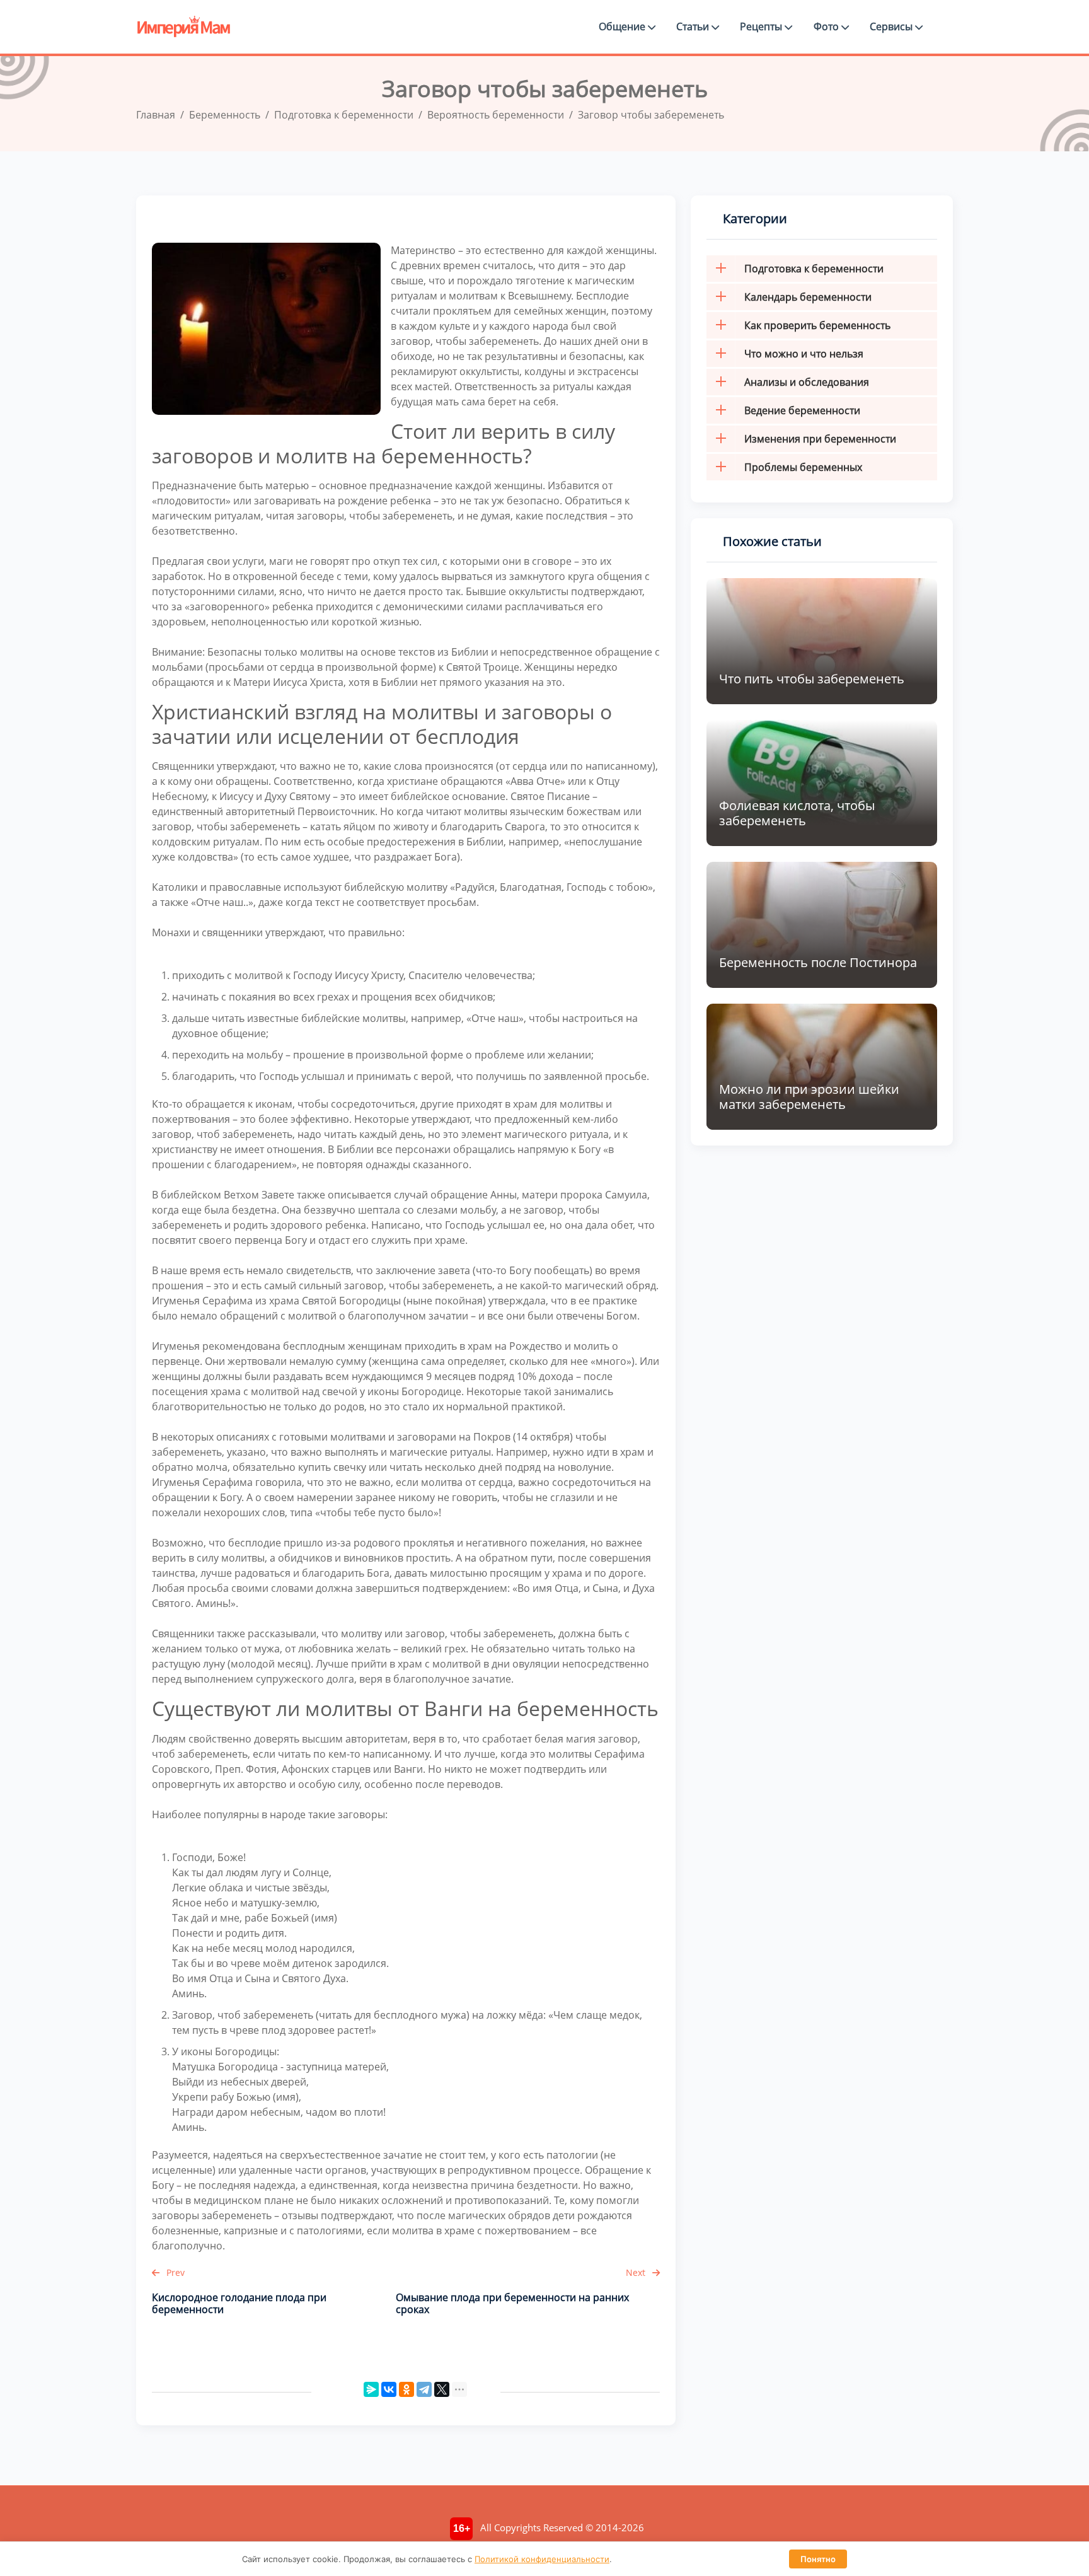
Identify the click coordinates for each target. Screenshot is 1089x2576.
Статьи (694, 26)
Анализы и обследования (807, 382)
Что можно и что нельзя (804, 354)
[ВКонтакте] (389, 2389)
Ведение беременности (802, 410)
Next (637, 2272)
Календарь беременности (808, 297)
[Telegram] (424, 2389)
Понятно (818, 2559)
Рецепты (762, 26)
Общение (623, 26)
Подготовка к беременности (814, 269)
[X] (442, 2389)
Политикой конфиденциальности (542, 2559)
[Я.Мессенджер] (371, 2389)
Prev (174, 2272)
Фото (827, 26)
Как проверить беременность (817, 325)
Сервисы (892, 26)
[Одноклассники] (406, 2389)
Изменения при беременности (820, 439)
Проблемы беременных (803, 467)
